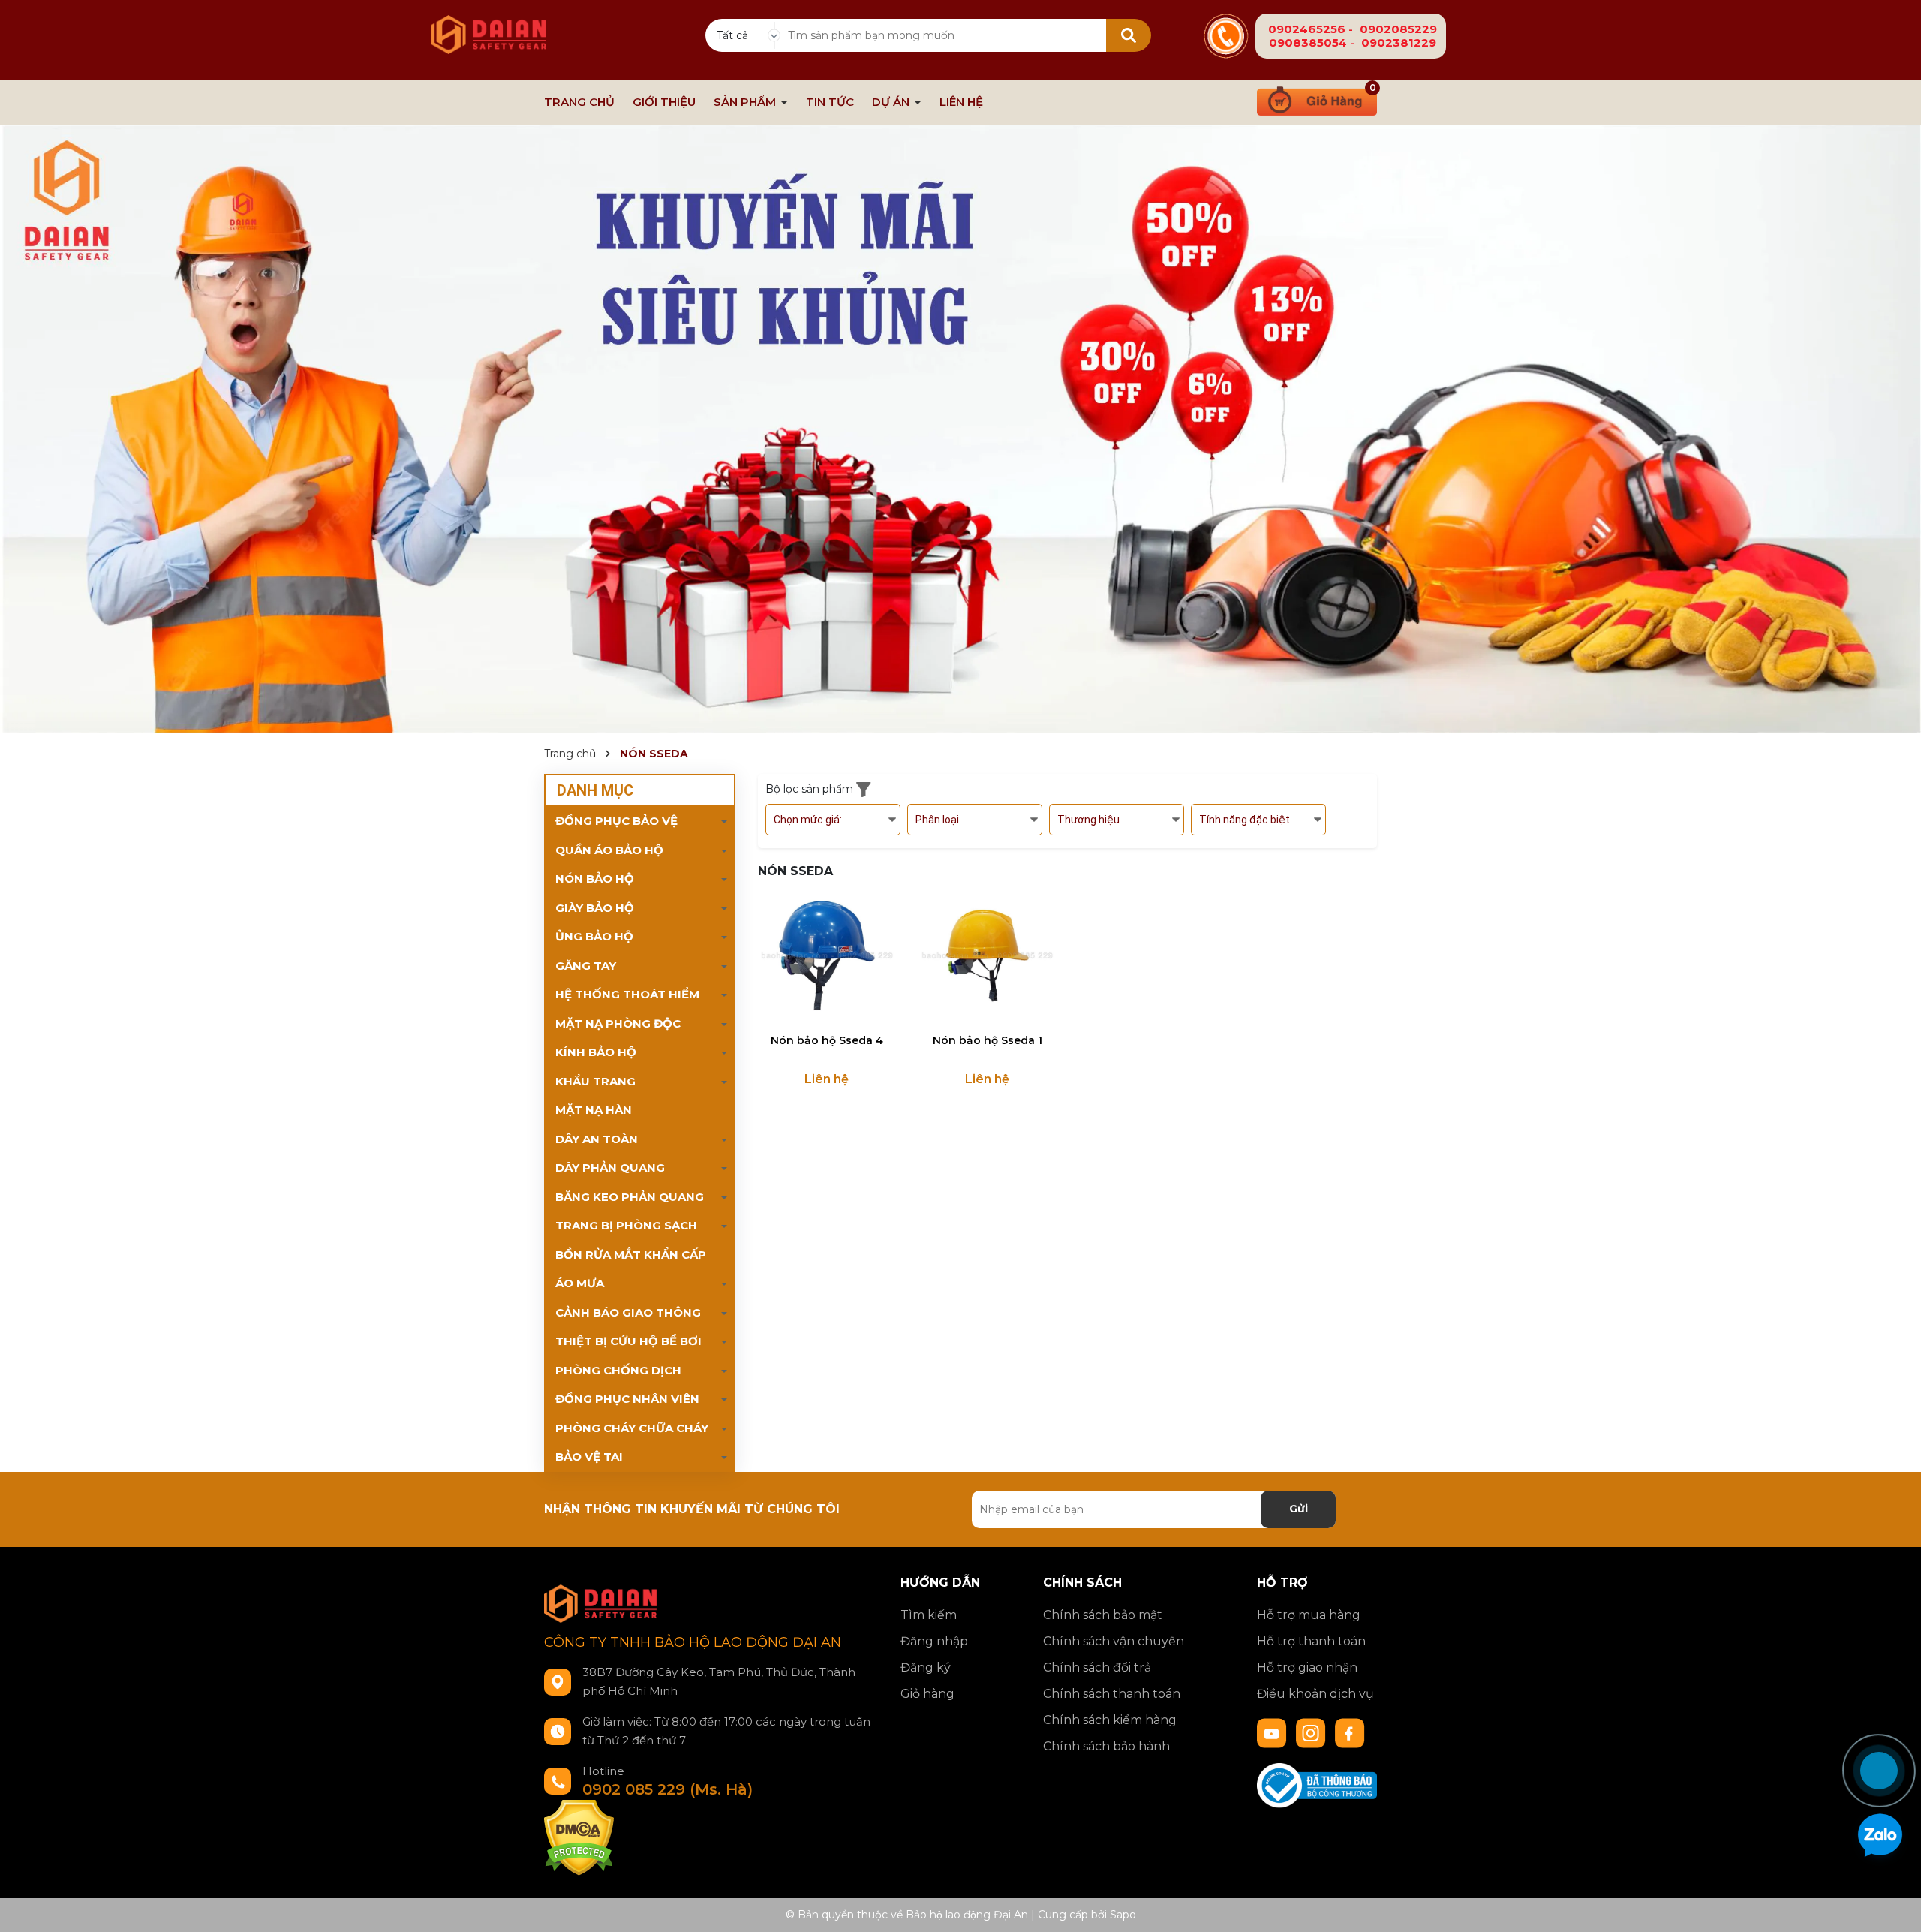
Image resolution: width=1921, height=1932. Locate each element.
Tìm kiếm (929, 1615)
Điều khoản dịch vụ (1315, 1694)
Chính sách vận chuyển (1114, 1641)
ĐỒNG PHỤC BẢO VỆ (616, 821)
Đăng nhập (934, 1641)
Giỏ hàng (927, 1694)
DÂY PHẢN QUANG (610, 1168)
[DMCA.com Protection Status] (579, 1837)
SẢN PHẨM (746, 102)
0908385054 (1308, 42)
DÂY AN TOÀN (597, 1139)
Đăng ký (926, 1667)
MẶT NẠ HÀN (594, 1110)
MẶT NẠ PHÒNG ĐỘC (618, 1023)
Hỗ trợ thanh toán (1311, 1641)
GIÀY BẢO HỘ (595, 908)
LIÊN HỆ (961, 102)
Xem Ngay (827, 1011)
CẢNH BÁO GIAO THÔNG (628, 1312)
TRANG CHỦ (579, 102)
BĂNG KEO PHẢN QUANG (630, 1197)
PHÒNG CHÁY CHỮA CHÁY (632, 1428)
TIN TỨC (830, 102)
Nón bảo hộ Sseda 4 (827, 1040)
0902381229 (1399, 42)
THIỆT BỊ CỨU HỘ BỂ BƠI (628, 1341)
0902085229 (1398, 29)
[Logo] (489, 26)
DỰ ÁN (892, 102)
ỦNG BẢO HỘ (594, 936)
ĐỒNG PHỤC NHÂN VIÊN (627, 1399)
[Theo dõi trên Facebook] (1350, 1732)
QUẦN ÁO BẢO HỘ (609, 850)
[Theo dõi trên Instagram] (1312, 1732)
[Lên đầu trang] (1895, 1716)
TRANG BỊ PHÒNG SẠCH (626, 1225)
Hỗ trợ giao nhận (1307, 1667)
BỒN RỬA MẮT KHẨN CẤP (631, 1255)
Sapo (1123, 1915)
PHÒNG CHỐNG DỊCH (618, 1370)
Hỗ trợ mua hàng (1309, 1615)
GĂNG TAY (586, 966)
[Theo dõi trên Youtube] (1273, 1732)
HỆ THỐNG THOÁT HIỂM (627, 994)
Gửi (1299, 1509)
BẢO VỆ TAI (589, 1457)
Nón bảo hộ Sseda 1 (988, 1040)
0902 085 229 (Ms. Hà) (667, 1789)
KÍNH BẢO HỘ (596, 1052)
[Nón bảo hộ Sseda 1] (988, 955)
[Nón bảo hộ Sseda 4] (827, 955)
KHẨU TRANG (595, 1081)
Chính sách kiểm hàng (1110, 1720)
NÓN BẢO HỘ (595, 879)
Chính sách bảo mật (1103, 1615)
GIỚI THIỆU (664, 102)
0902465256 (1307, 29)
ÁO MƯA (580, 1283)
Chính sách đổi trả (1097, 1667)
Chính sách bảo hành (1106, 1746)
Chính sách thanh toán (1112, 1694)
